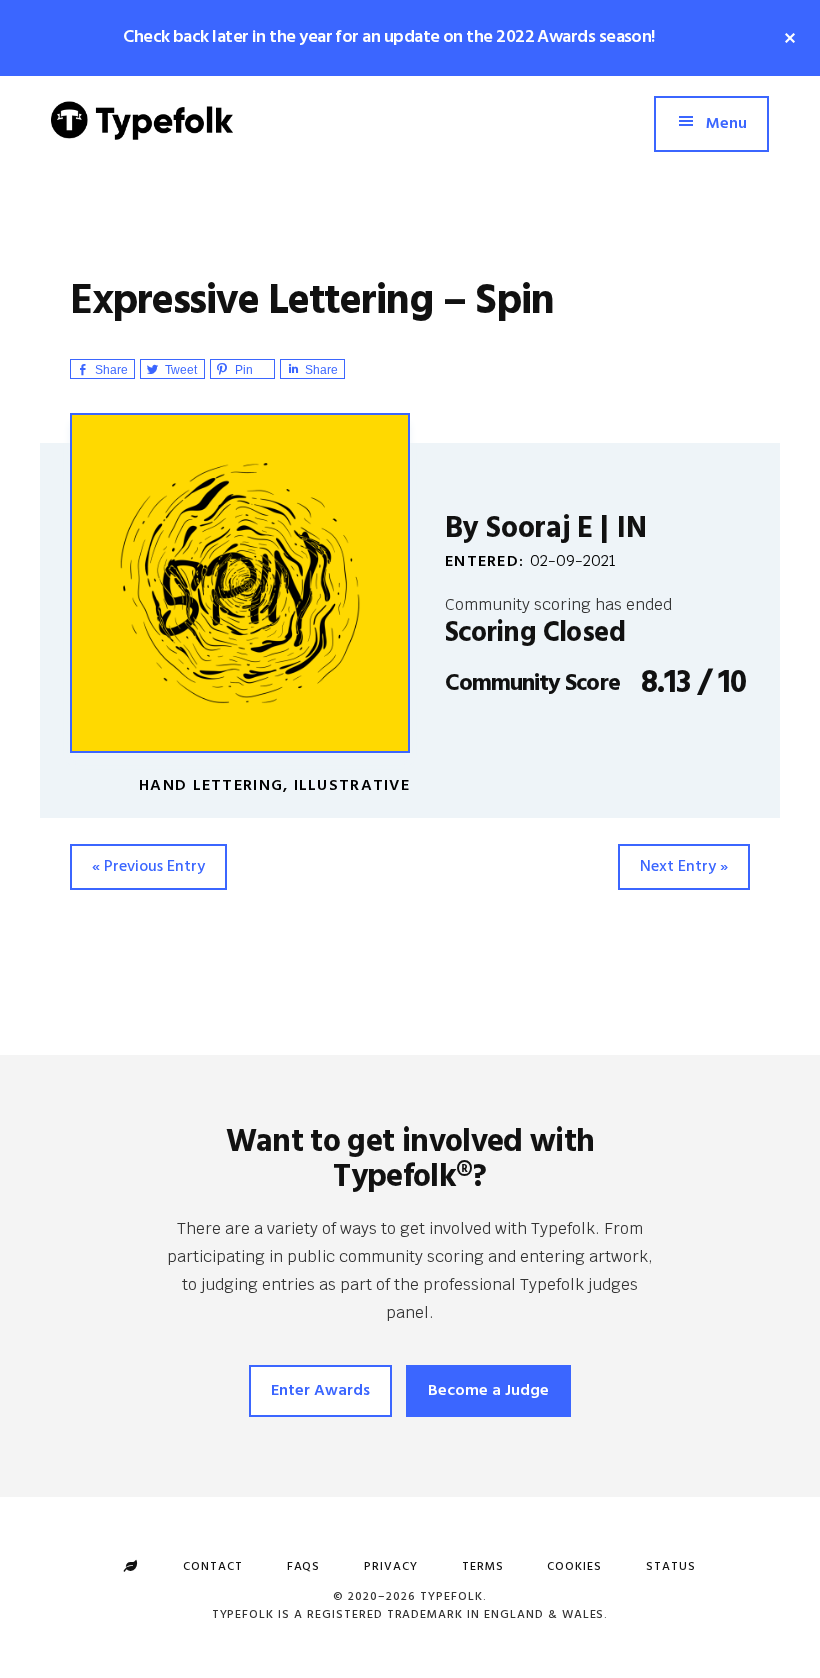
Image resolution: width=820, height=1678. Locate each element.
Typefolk (142, 136)
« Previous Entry (148, 867)
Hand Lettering (211, 786)
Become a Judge (488, 1391)
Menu (726, 124)
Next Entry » (684, 867)
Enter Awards (320, 1391)
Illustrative (352, 786)
